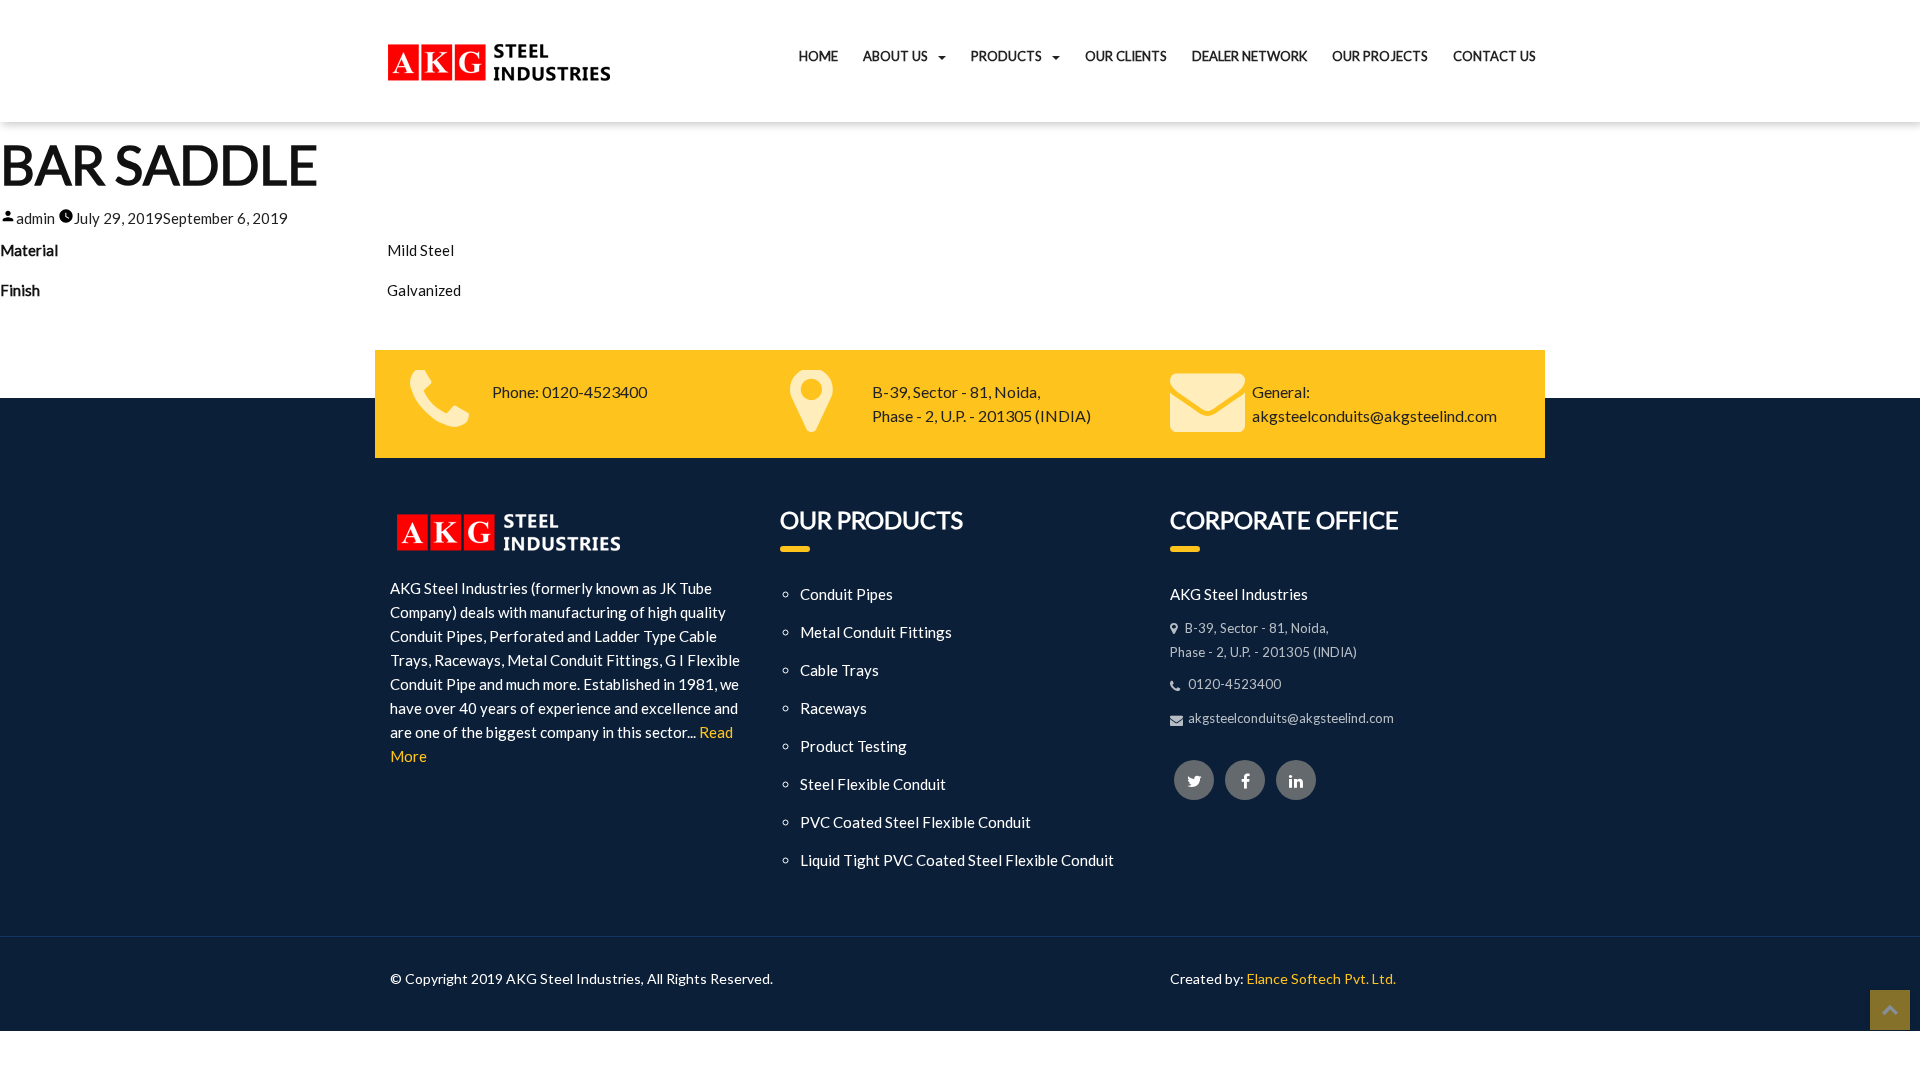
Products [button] (1006, 56)
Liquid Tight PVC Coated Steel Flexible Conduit (957, 860)
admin (35, 218)
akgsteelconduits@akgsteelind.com (1374, 415)
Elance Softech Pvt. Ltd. (1321, 978)
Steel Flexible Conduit (873, 784)
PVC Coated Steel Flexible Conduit (915, 822)
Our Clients (1126, 56)
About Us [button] (895, 56)
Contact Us (1494, 56)
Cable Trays (839, 670)
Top (1890, 1010)
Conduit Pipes (846, 594)
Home (818, 56)
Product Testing (853, 746)
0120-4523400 (593, 391)
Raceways (833, 708)
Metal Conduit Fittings (876, 632)
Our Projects (1380, 56)
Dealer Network (1249, 56)
